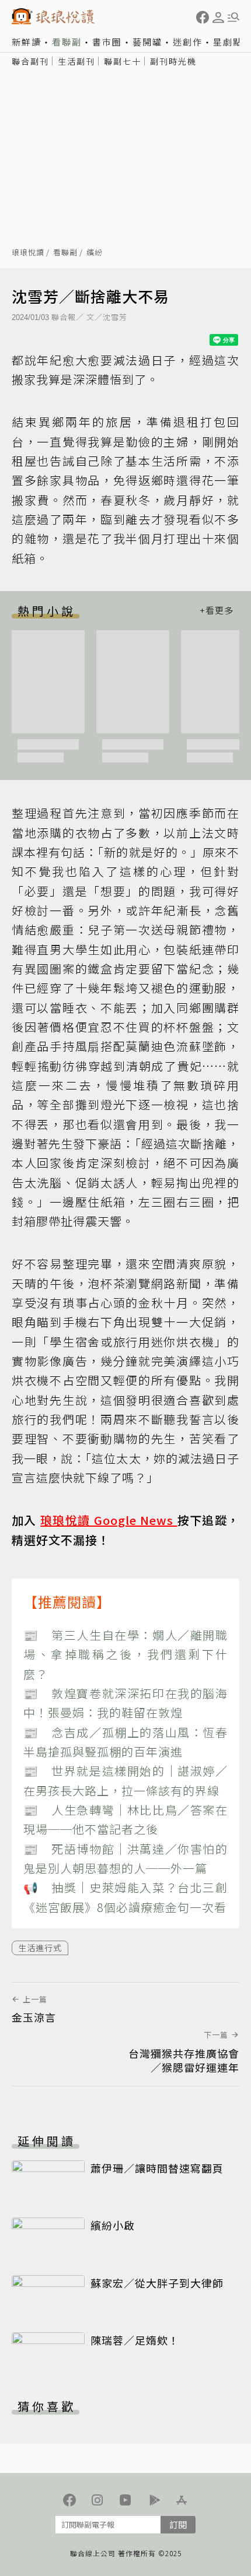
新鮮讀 (27, 42)
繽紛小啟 (113, 2225)
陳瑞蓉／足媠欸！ (135, 2340)
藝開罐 (147, 42)
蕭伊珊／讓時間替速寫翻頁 (157, 2168)
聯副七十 (123, 61)
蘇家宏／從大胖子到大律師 (157, 2283)
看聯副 (67, 42)
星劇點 (228, 42)
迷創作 (188, 42)
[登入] (218, 17)
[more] (217, 611)
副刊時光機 (173, 61)
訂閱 (178, 2524)
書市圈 (107, 42)
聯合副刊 (30, 61)
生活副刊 (76, 61)
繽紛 (95, 253)
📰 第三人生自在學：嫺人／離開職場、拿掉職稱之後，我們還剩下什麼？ (125, 1654)
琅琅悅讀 (28, 253)
